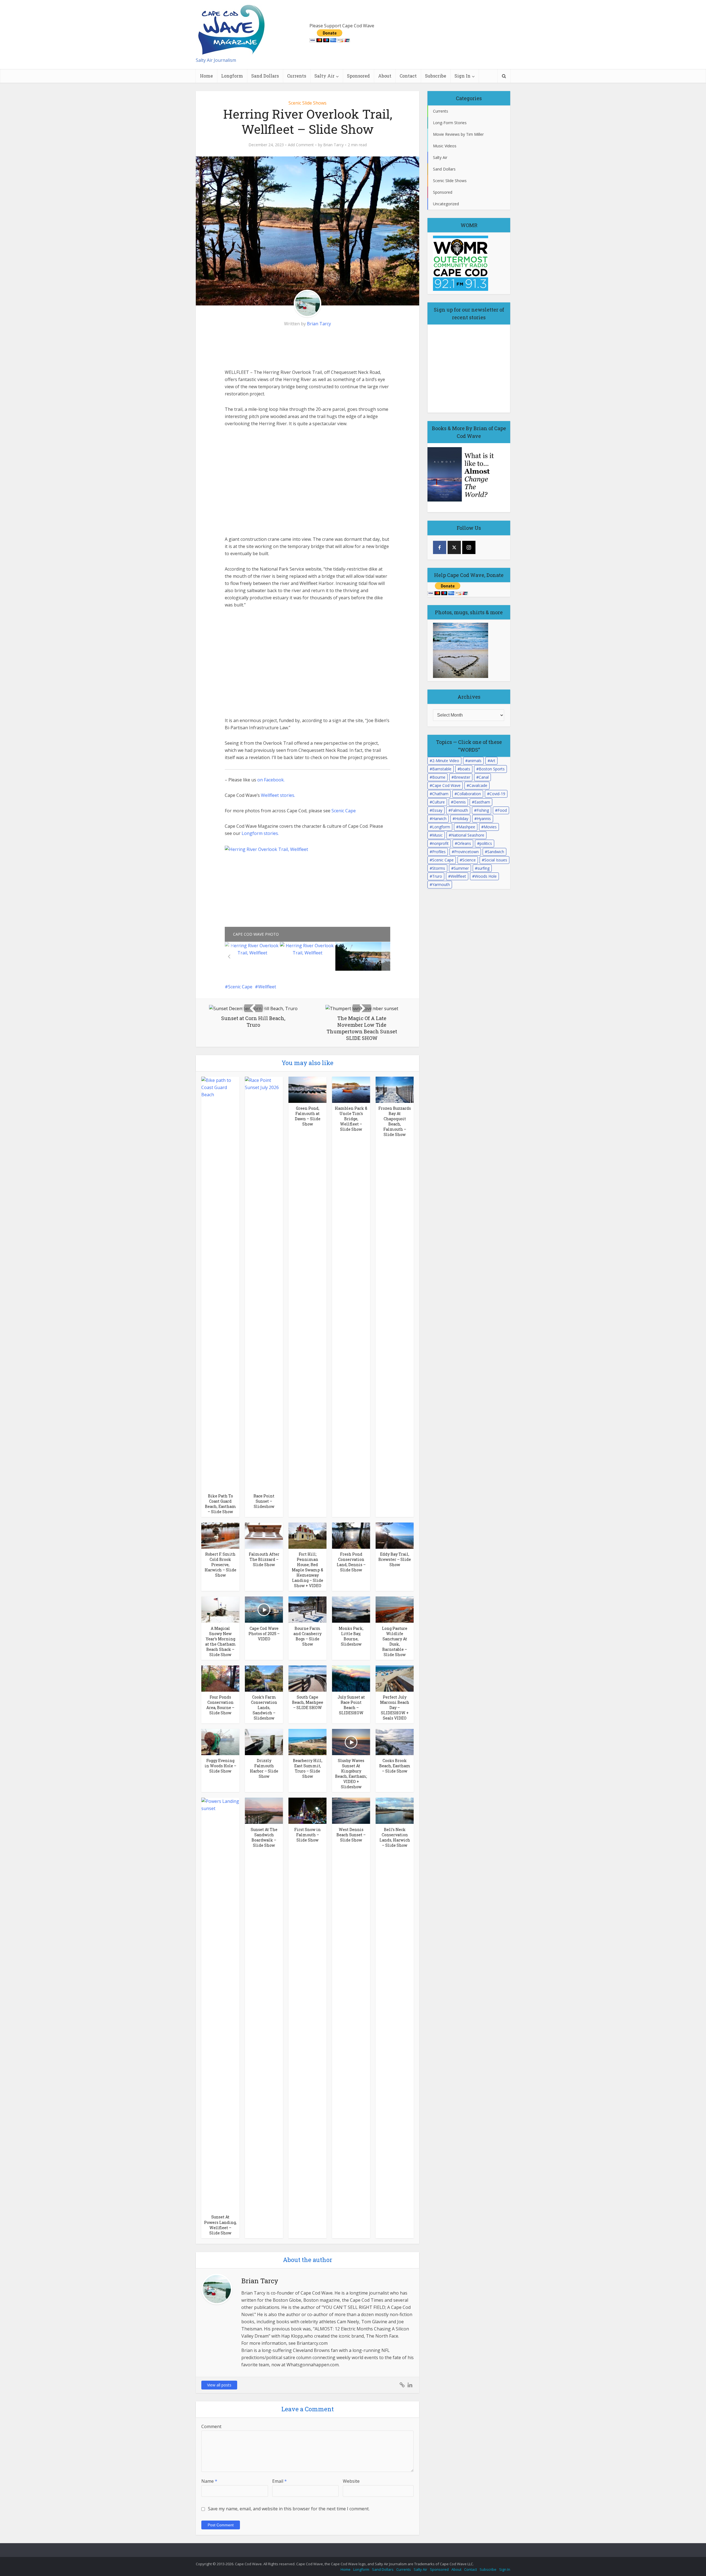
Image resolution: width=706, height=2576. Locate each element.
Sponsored (358, 76)
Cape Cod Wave (446, 785)
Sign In (462, 76)
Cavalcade (478, 785)
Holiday (462, 819)
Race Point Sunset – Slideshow (264, 1501)
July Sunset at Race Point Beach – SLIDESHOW (351, 1705)
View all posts (219, 2385)
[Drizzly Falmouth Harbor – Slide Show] (264, 1742)
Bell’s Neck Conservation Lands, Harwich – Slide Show (395, 1837)
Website (351, 2481)
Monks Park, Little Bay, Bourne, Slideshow (351, 1636)
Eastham (482, 802)
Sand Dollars (265, 76)
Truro (437, 876)
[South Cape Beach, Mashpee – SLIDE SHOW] (307, 1678)
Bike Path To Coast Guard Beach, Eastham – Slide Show (220, 1504)
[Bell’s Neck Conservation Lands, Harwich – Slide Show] (395, 1810)
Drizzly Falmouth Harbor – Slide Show (264, 1768)
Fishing (483, 810)
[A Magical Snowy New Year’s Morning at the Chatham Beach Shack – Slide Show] (220, 1609)
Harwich (439, 819)
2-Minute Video (446, 761)
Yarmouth (441, 884)
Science (469, 860)
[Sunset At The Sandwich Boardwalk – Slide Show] (264, 1810)
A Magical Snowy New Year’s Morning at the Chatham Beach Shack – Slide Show (220, 1641)
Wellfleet (267, 987)
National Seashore (468, 835)
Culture (438, 802)
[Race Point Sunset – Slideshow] (264, 1283)
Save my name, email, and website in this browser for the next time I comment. (289, 2509)
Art (493, 761)
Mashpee (467, 827)
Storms (439, 868)
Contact (408, 76)
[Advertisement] (266, 348)
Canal (484, 777)
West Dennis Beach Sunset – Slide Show (351, 1835)
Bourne (439, 777)
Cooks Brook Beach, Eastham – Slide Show (395, 1766)
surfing (483, 868)
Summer (461, 868)
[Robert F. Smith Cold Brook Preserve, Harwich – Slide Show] (220, 1535)
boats (465, 769)
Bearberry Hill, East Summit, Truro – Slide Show (308, 1768)
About (385, 76)
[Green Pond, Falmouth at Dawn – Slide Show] (307, 1089)
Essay (437, 810)
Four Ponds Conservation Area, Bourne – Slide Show (220, 1705)
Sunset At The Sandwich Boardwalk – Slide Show (264, 1837)
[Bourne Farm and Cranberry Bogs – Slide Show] (307, 1609)
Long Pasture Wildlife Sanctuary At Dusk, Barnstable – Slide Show (395, 1641)
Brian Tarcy (333, 145)
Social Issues (496, 860)
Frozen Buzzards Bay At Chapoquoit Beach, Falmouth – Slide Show (395, 1121)
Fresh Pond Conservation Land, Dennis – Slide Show (351, 1562)
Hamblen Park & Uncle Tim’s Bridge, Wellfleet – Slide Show (351, 1119)
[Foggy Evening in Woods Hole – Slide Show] (220, 1742)
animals (475, 761)
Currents (297, 76)
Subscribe (436, 76)
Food (502, 810)
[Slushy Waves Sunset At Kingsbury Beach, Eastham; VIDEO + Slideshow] (351, 1742)
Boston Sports (492, 769)
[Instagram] (469, 547)
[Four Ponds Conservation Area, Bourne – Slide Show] (220, 1678)
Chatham (440, 794)
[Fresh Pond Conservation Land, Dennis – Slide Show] (351, 1535)
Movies (490, 827)
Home (206, 76)
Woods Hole (486, 876)
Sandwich (496, 852)
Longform (232, 76)
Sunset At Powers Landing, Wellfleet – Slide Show (220, 2225)
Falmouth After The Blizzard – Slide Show (264, 1559)
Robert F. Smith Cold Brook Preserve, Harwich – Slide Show (220, 1565)
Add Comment (301, 145)
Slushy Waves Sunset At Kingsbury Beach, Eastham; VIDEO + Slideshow (351, 1774)
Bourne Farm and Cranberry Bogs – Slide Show (307, 1636)
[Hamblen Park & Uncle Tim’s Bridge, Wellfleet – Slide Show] (351, 1089)
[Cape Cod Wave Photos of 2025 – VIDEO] (264, 1609)
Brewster (462, 777)
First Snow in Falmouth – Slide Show (307, 1835)
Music (437, 835)
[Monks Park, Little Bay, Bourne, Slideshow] (351, 1609)
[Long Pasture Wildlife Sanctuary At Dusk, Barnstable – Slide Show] (395, 1609)
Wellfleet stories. (278, 795)
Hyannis (484, 819)
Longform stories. (260, 833)
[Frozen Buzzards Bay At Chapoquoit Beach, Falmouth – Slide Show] (395, 1089)
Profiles (439, 852)
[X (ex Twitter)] (454, 547)
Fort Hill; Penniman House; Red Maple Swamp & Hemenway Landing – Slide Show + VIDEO (307, 1570)
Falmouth (459, 810)
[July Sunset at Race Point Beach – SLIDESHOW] (351, 1678)
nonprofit (440, 843)
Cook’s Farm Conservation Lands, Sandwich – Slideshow (264, 1708)
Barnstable (442, 769)
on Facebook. (271, 780)
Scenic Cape (344, 811)
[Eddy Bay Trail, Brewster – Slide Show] (395, 1535)
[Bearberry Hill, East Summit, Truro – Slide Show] (307, 1742)
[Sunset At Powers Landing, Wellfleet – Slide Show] (220, 2004)
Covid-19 (497, 794)
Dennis (460, 802)
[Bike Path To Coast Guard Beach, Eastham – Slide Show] (220, 1283)
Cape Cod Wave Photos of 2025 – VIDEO (264, 1634)
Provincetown (466, 852)
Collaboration (469, 794)
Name (209, 2481)
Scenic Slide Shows (307, 103)
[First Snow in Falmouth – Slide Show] (307, 1810)
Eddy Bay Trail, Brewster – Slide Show (395, 1559)
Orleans (464, 843)
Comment (211, 2426)
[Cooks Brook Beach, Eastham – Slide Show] (395, 1742)
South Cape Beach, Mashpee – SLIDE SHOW (308, 1702)
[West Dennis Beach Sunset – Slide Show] (351, 1810)
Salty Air (324, 76)
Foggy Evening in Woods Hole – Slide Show (220, 1766)
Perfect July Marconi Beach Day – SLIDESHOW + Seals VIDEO (395, 1708)
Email (280, 2481)
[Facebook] (440, 547)
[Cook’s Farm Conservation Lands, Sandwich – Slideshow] (264, 1678)
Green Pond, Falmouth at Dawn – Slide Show (308, 1116)
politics (486, 843)
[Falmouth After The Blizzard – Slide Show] (264, 1535)
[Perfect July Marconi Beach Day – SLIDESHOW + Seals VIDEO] (395, 1678)
